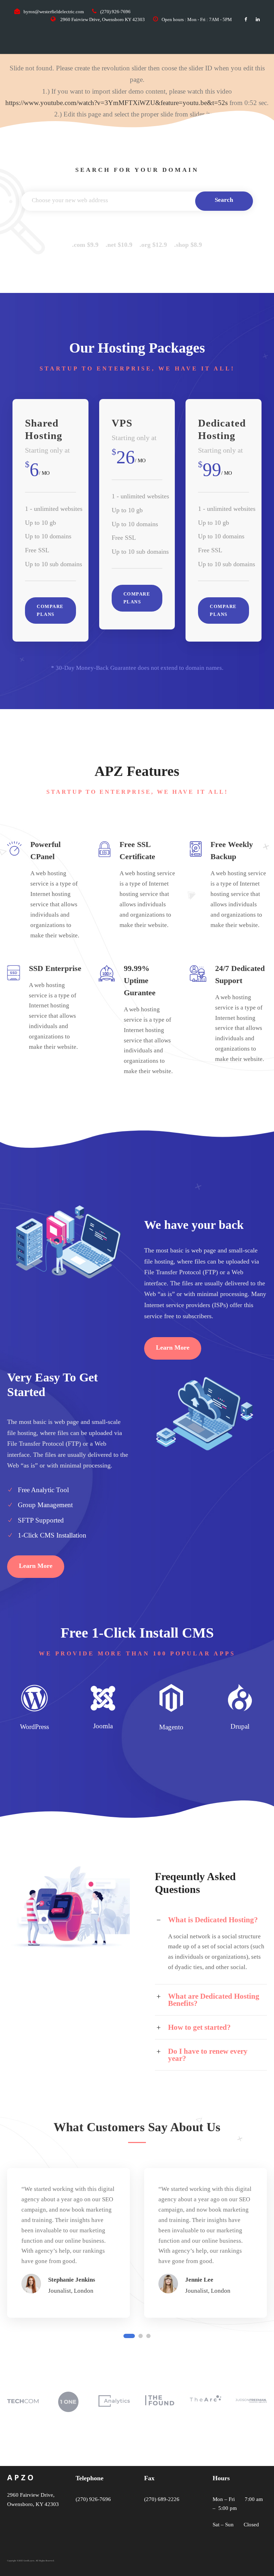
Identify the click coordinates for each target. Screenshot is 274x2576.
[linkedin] (258, 19)
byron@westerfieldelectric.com (54, 12)
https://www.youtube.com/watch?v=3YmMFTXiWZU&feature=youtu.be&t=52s (116, 103)
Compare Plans (50, 610)
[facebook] (246, 19)
